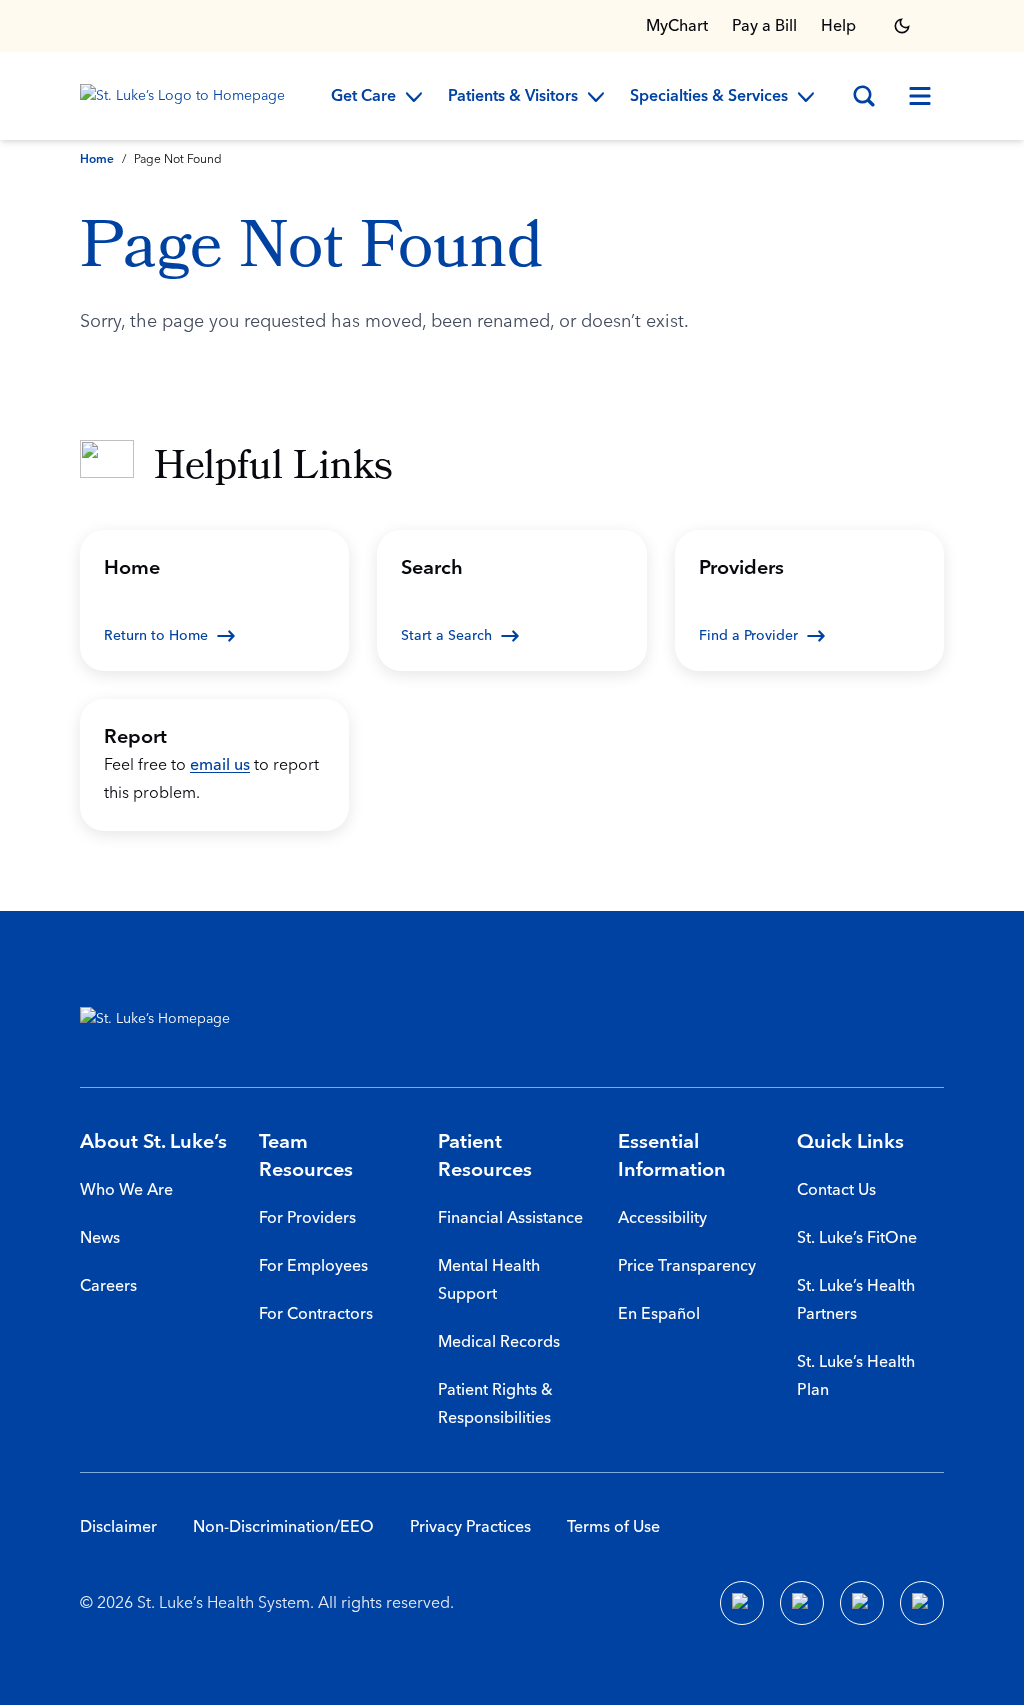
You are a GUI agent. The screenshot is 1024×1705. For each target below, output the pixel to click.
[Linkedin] (802, 1603)
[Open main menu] (920, 96)
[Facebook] (742, 1603)
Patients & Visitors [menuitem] (513, 97)
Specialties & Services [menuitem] (709, 97)
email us (220, 765)
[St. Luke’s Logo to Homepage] (186, 96)
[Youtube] (862, 1603)
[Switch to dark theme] (902, 26)
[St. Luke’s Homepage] (165, 1019)
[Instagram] (922, 1603)
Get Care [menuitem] (363, 97)
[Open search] (864, 96)
